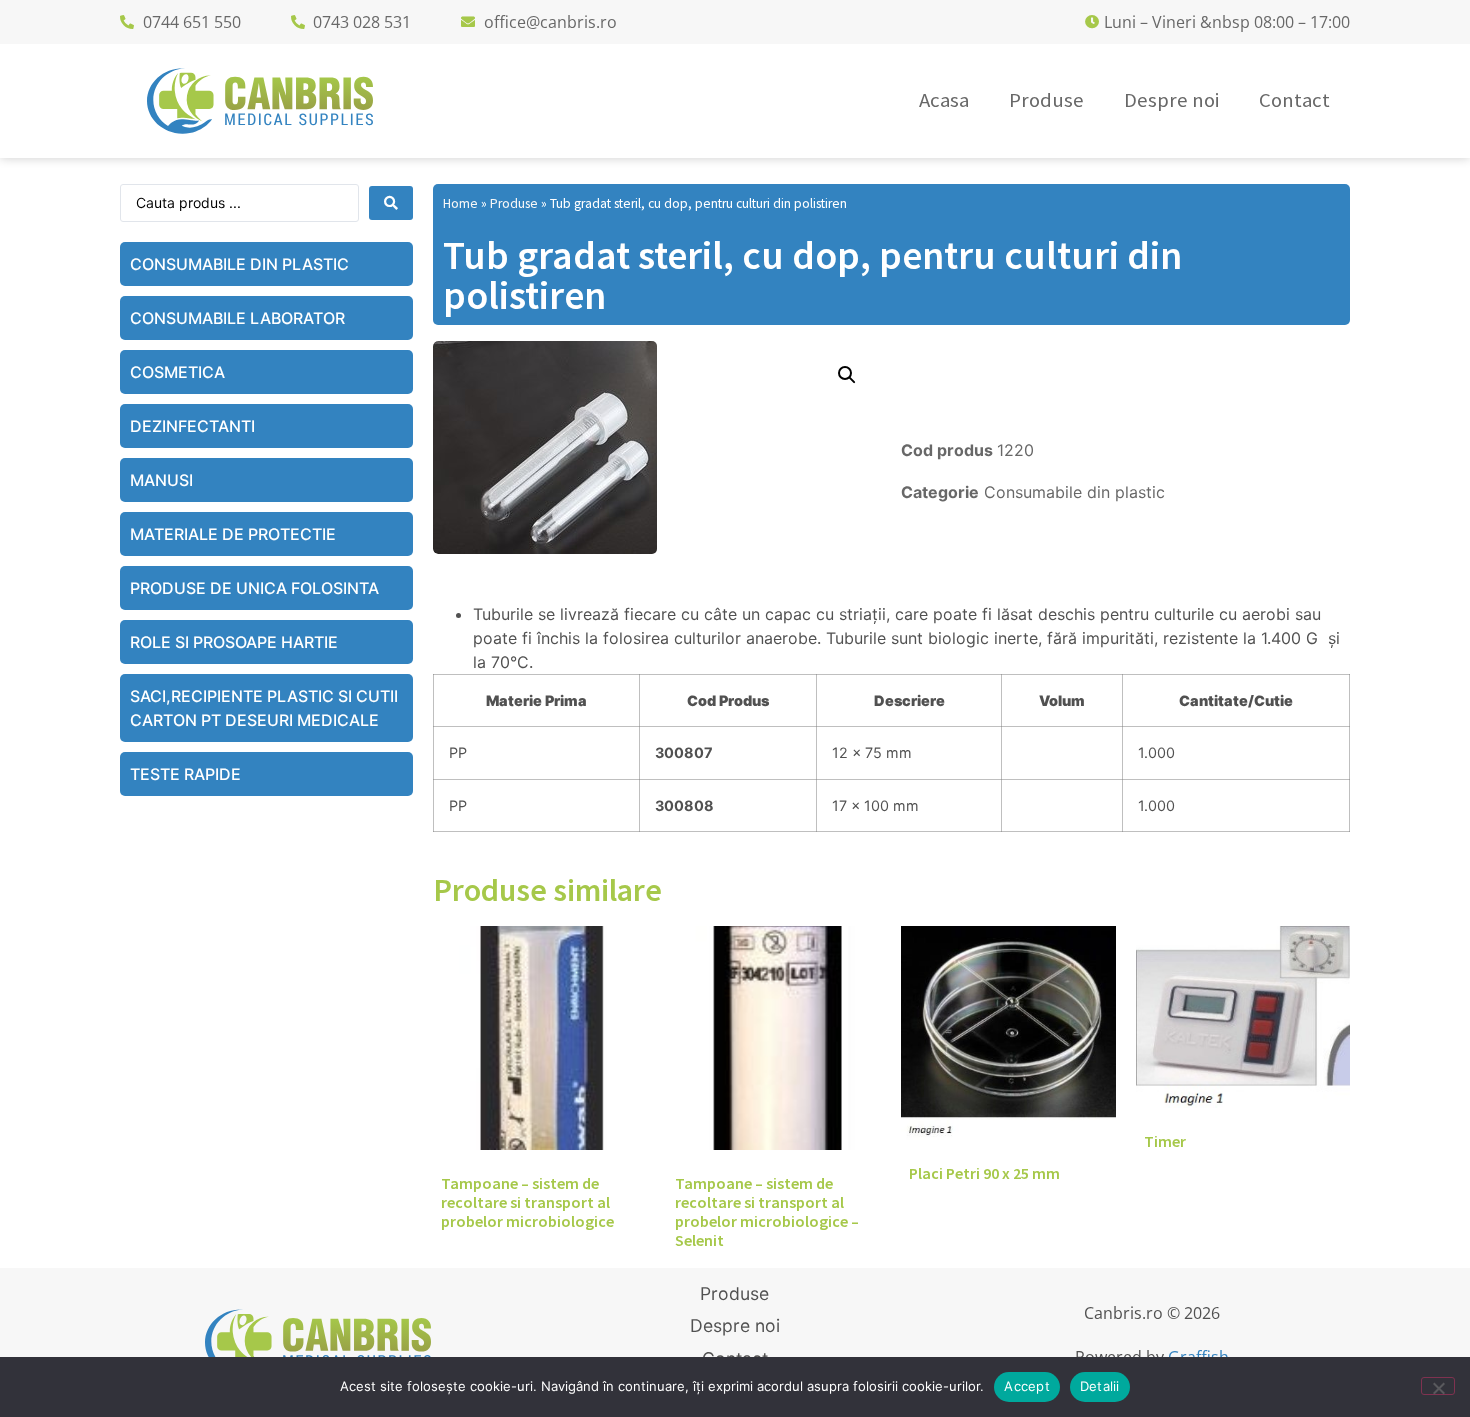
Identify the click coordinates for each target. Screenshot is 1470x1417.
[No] (1438, 1386)
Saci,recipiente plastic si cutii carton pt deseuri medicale (264, 708)
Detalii (1100, 1386)
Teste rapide (185, 774)
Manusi (161, 480)
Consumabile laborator (237, 318)
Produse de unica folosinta (254, 588)
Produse (514, 203)
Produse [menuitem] (1046, 100)
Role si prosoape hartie (234, 642)
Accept (1027, 1386)
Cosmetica (177, 372)
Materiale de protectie (233, 534)
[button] (847, 375)
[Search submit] (391, 203)
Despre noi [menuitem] (1171, 100)
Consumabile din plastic (239, 264)
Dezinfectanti (192, 426)
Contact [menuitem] (1294, 100)
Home (460, 203)
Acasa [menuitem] (944, 100)
